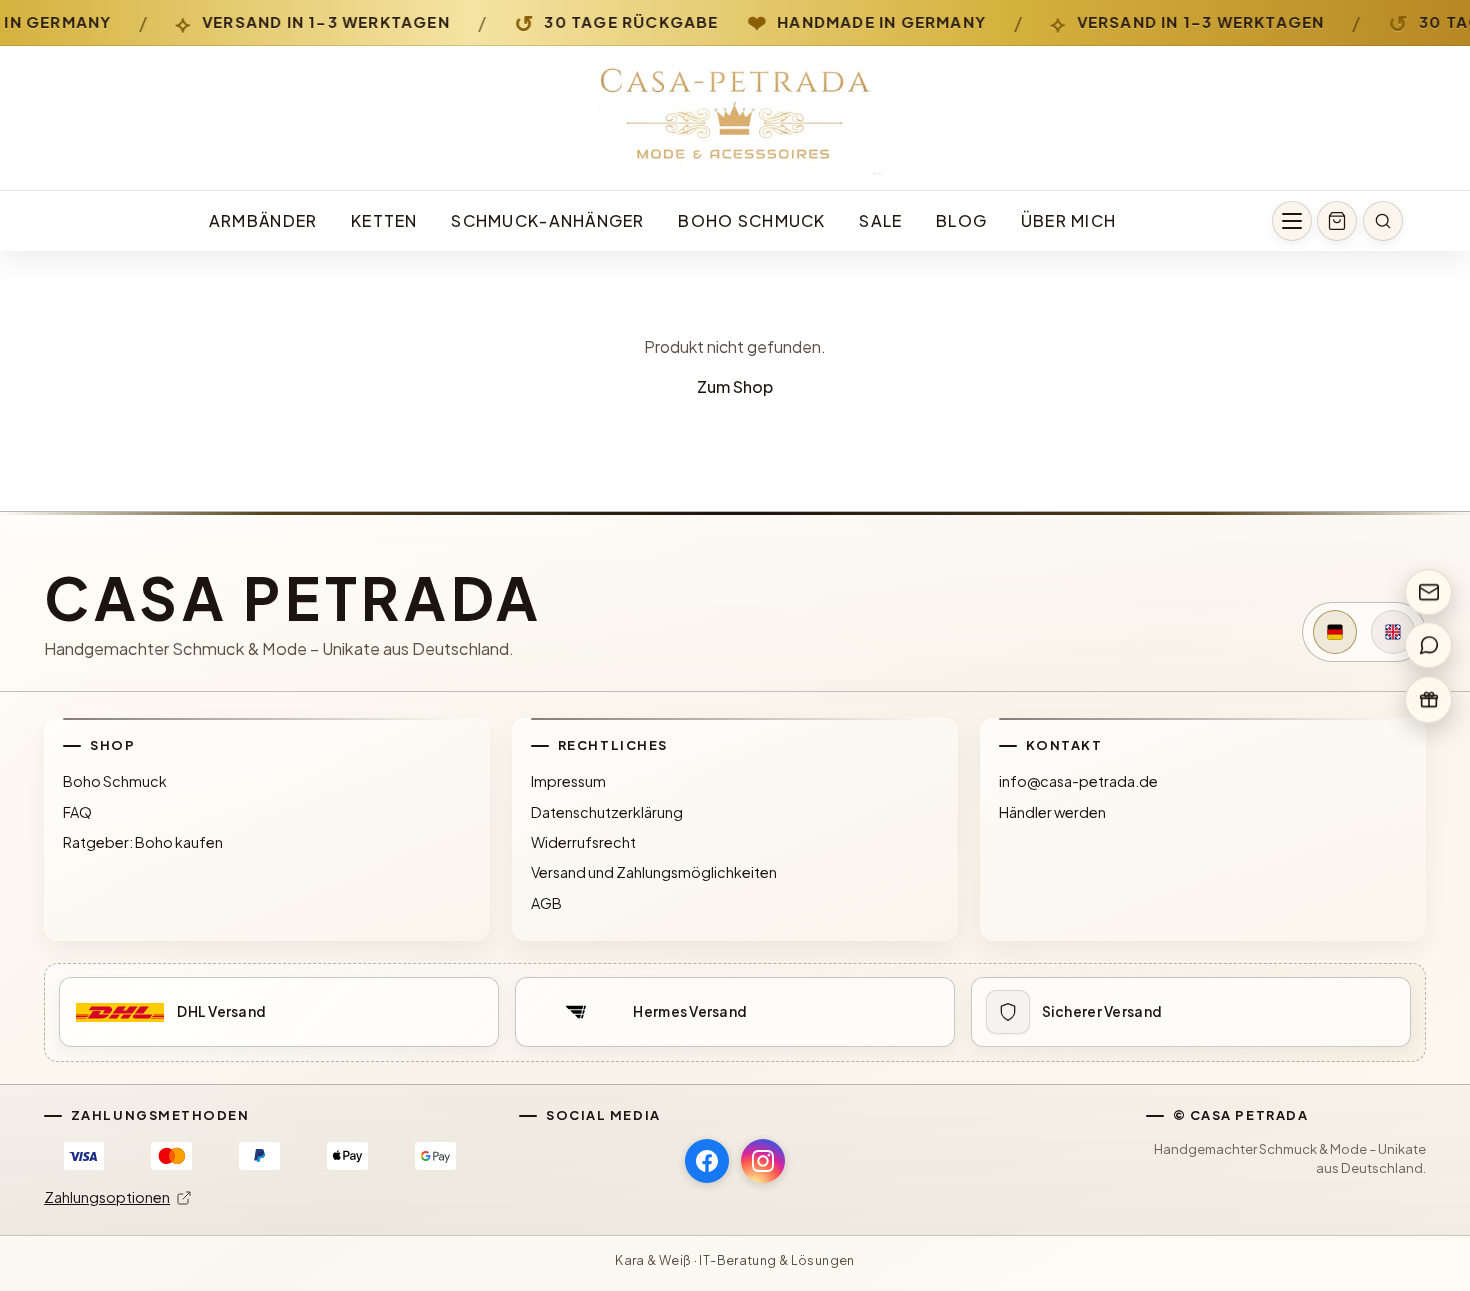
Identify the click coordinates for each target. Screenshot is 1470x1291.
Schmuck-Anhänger (547, 220)
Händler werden (1052, 812)
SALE (880, 220)
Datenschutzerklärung (607, 812)
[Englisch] (1393, 632)
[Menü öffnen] (1292, 221)
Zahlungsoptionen (107, 1197)
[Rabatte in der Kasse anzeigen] (1428, 699)
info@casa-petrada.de (1078, 781)
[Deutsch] (1335, 632)
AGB (546, 903)
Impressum (568, 781)
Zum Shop (735, 386)
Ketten (384, 220)
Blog (961, 220)
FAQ (77, 812)
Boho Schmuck (751, 220)
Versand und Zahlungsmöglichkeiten (654, 872)
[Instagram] (763, 1161)
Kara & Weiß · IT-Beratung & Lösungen (734, 1260)
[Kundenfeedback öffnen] (1428, 645)
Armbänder (263, 220)
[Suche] (1383, 221)
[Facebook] (707, 1161)
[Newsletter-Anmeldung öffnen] (1428, 592)
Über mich (1069, 220)
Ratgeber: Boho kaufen (143, 842)
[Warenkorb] (1337, 221)
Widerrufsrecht (583, 842)
